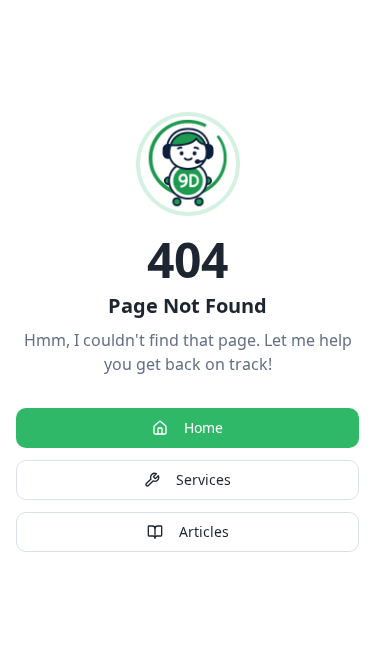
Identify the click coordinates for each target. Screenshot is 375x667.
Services (203, 479)
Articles (204, 531)
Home (203, 427)
